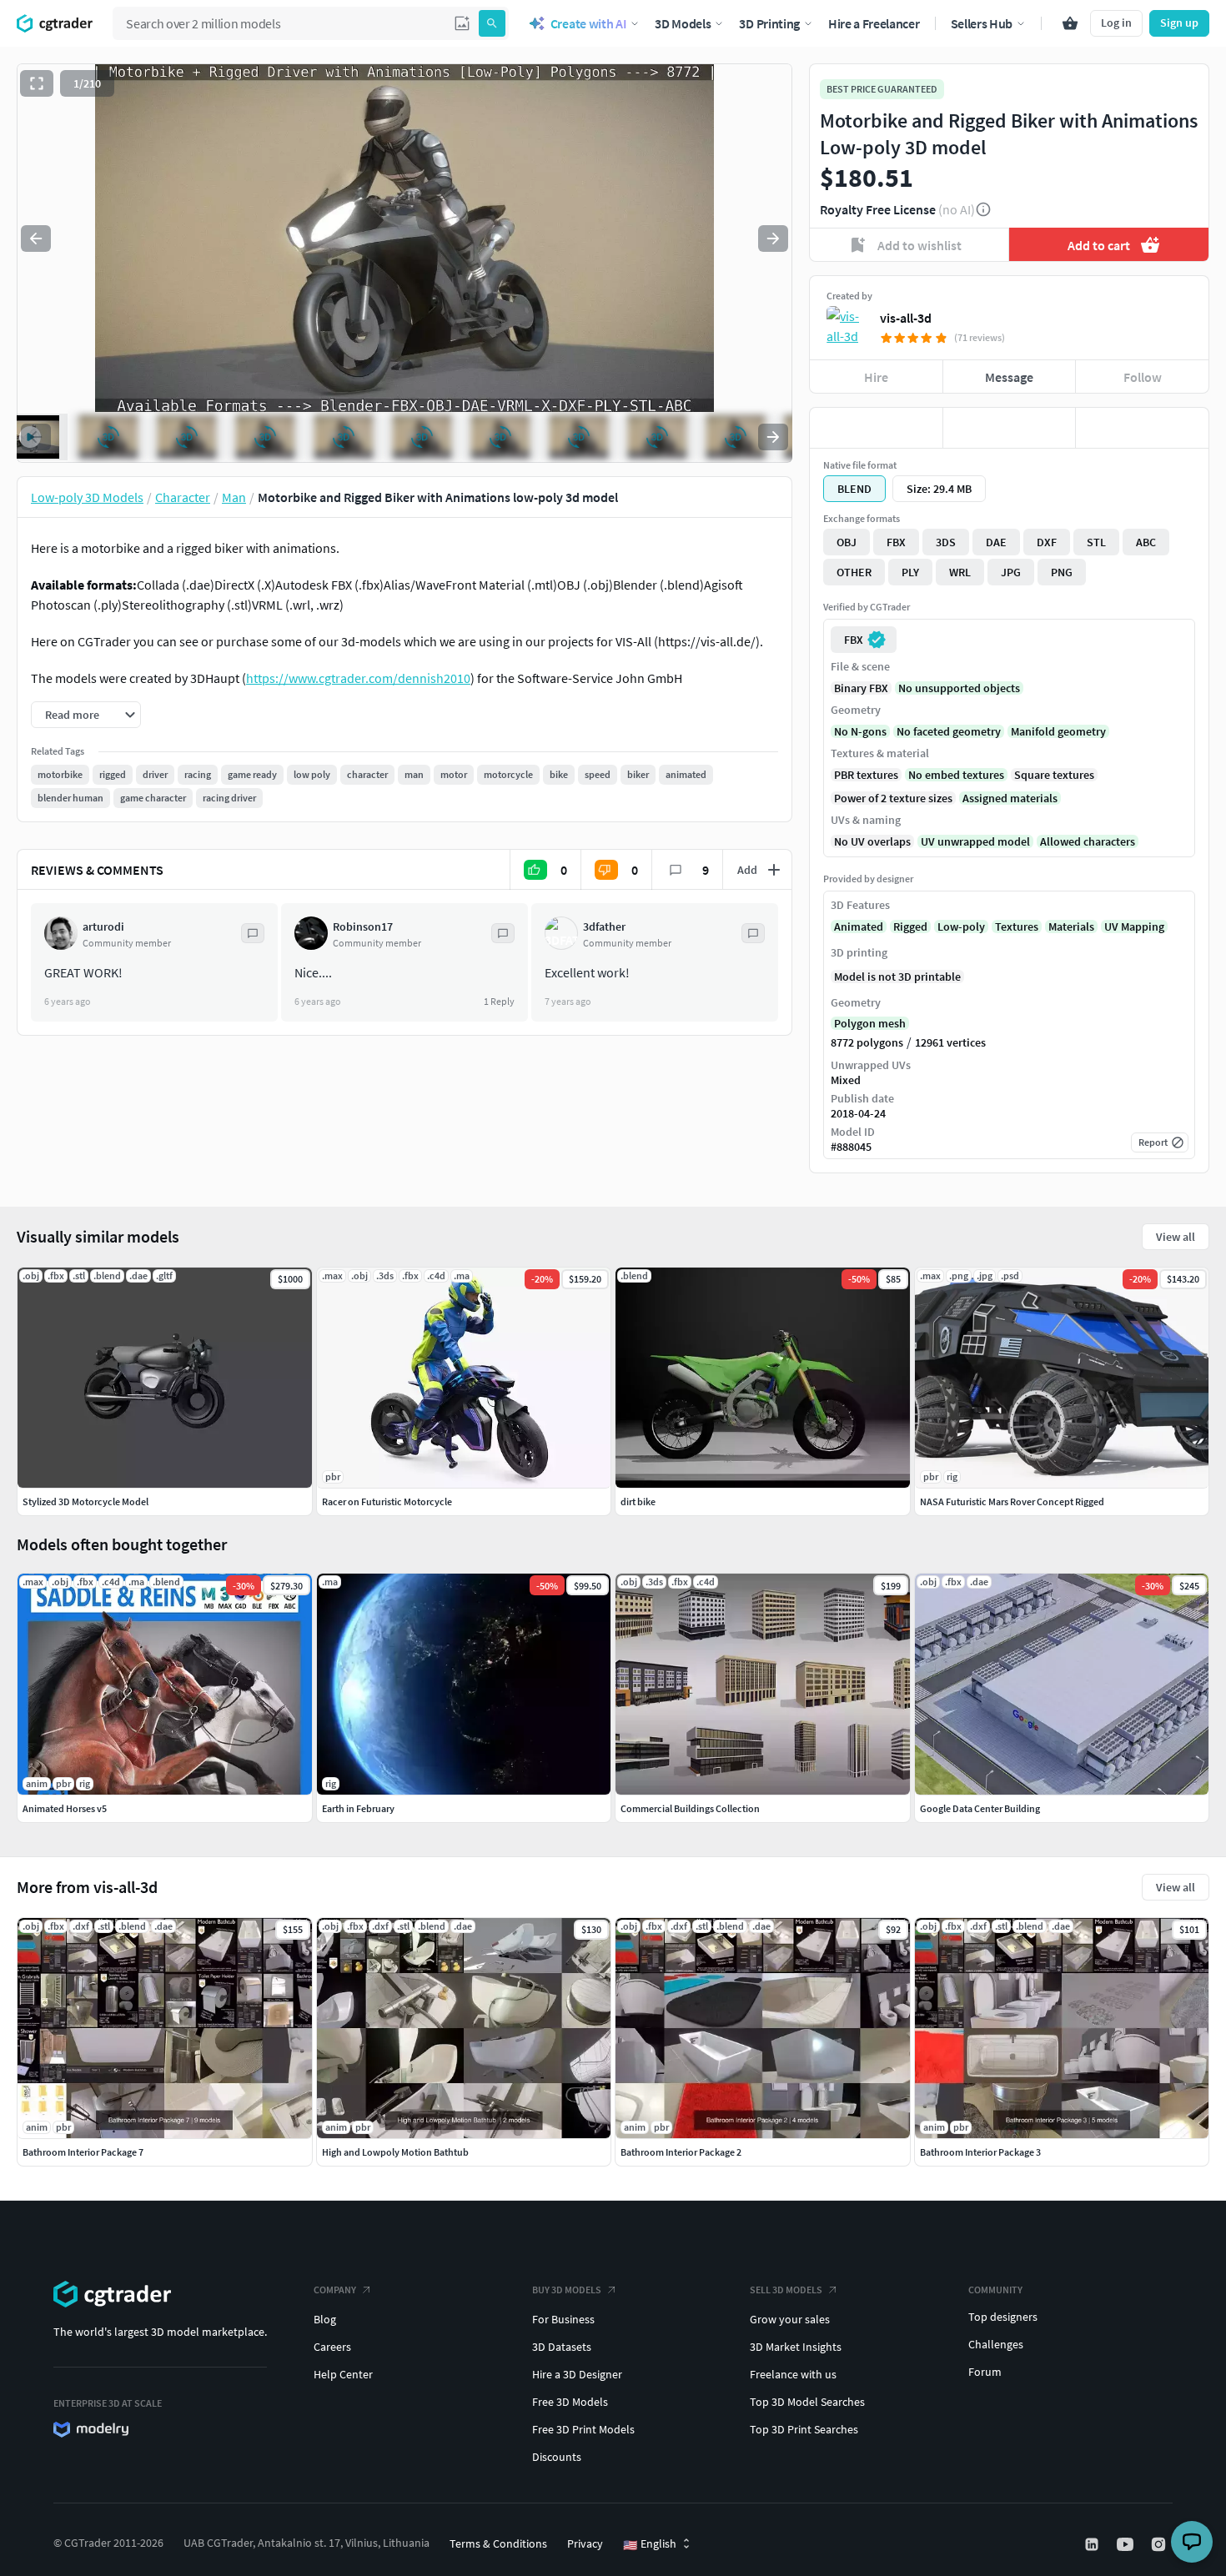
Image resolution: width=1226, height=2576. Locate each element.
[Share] (1142, 428)
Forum (985, 2372)
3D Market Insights (796, 2347)
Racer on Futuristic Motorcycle (387, 1501)
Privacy (585, 2543)
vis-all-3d (906, 318)
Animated (859, 926)
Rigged (910, 926)
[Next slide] (773, 239)
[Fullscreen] (37, 83)
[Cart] (1070, 23)
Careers (332, 2347)
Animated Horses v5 (65, 1808)
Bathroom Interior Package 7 (83, 2152)
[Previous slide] (36, 239)
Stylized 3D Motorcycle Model (85, 1501)
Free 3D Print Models (583, 2429)
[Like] (876, 428)
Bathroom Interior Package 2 (681, 2152)
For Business (563, 2319)
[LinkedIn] (1093, 2544)
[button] (462, 23)
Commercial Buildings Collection (690, 1808)
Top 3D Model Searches (807, 2402)
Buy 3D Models (567, 2290)
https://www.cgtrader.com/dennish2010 (358, 678)
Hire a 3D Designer (577, 2374)
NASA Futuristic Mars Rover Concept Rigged (1012, 1501)
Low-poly (961, 926)
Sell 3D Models (786, 2290)
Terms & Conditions (498, 2543)
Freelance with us (793, 2374)
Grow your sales (790, 2319)
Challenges (996, 2344)
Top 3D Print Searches (804, 2429)
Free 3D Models (570, 2402)
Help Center (343, 2374)
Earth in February (358, 1808)
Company (335, 2290)
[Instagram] (1160, 2544)
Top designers (1003, 2317)
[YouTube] (1127, 2544)
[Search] (492, 23)
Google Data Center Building (980, 1808)
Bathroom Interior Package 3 (980, 2152)
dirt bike (638, 1501)
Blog (325, 2319)
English (650, 2544)
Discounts (557, 2457)
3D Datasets (562, 2347)
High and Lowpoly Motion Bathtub (395, 2152)
